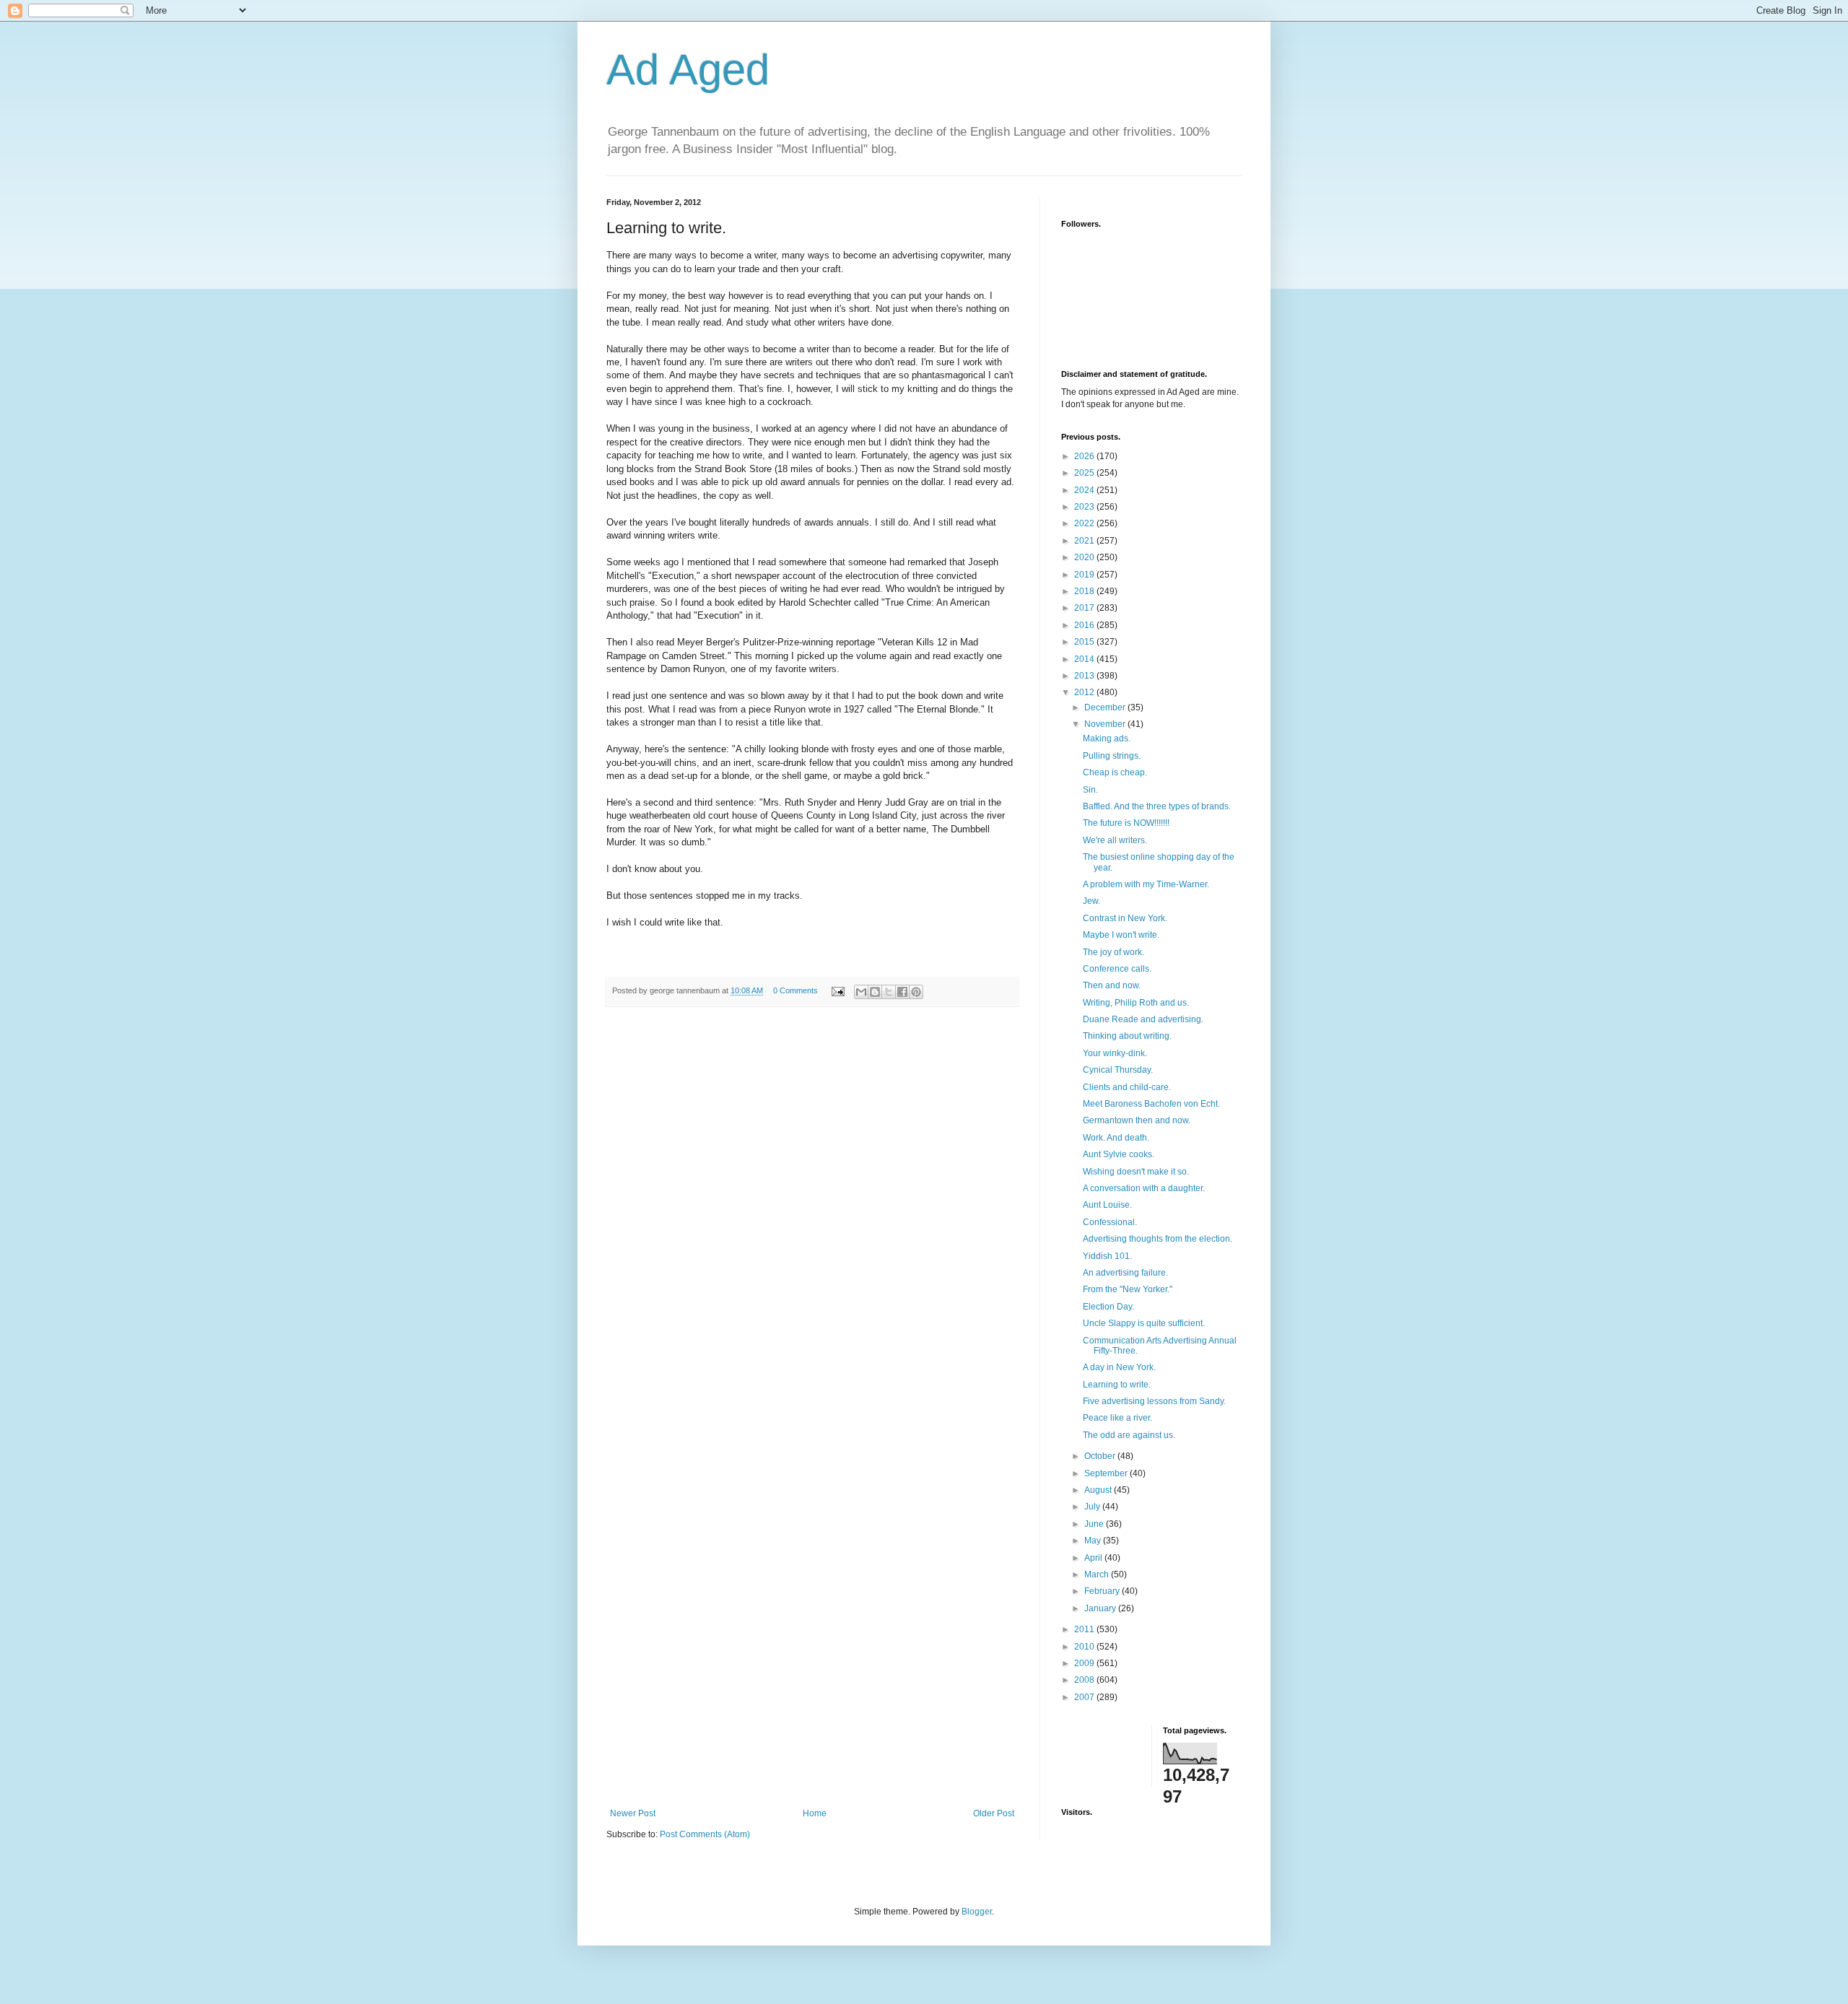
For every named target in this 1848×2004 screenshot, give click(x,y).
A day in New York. (1119, 1367)
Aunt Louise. (1107, 1205)
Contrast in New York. (1125, 918)
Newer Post (633, 1813)
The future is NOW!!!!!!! (1126, 823)
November (1106, 724)
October (1101, 1456)
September (1107, 1473)
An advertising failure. (1125, 1273)
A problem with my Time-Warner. (1146, 884)
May (1094, 1541)
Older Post (994, 1813)
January (1101, 1608)
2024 (1085, 490)
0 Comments (796, 990)
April (1094, 1558)
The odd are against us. (1129, 1435)
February (1103, 1591)
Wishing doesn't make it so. (1136, 1172)
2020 (1085, 557)
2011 (1085, 1629)
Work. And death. (1116, 1138)
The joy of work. (1113, 952)
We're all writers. (1115, 840)
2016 (1085, 625)
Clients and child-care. (1127, 1087)
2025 (1085, 473)
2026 (1085, 456)
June (1095, 1524)
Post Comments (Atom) (705, 1834)
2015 (1085, 642)
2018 (1085, 591)
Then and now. (1112, 985)
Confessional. (1110, 1222)
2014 (1085, 659)
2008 (1085, 1680)
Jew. (1091, 901)
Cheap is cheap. (1115, 772)
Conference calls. (1117, 969)
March (1098, 1574)
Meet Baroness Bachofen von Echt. (1151, 1104)
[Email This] (861, 992)
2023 (1085, 507)
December (1106, 707)
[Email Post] (837, 990)
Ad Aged (688, 70)
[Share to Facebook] (902, 992)
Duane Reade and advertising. (1143, 1019)
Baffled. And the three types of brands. (1157, 806)
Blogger (977, 1912)
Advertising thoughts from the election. (1158, 1239)
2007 (1085, 1697)
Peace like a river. (1117, 1418)
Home (815, 1813)
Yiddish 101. (1107, 1256)
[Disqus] (812, 1218)
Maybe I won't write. (1121, 935)
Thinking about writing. (1127, 1036)
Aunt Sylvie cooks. (1119, 1154)
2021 (1085, 541)
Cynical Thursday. (1118, 1070)
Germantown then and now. (1137, 1120)
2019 (1085, 575)
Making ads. (1107, 739)
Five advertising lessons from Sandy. (1154, 1401)
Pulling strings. (1112, 756)
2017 (1085, 608)
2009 (1085, 1663)
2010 (1085, 1647)
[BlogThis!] (875, 992)
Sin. (1090, 790)
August (1099, 1490)
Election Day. (1108, 1307)
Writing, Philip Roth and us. (1136, 1003)
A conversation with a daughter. (1144, 1188)
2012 (1085, 692)
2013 (1085, 676)
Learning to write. (1117, 1385)
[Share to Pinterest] (916, 992)
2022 (1085, 523)
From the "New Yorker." (1128, 1289)
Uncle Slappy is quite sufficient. (1144, 1323)
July (1093, 1507)
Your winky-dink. (1115, 1053)
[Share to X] (889, 992)
